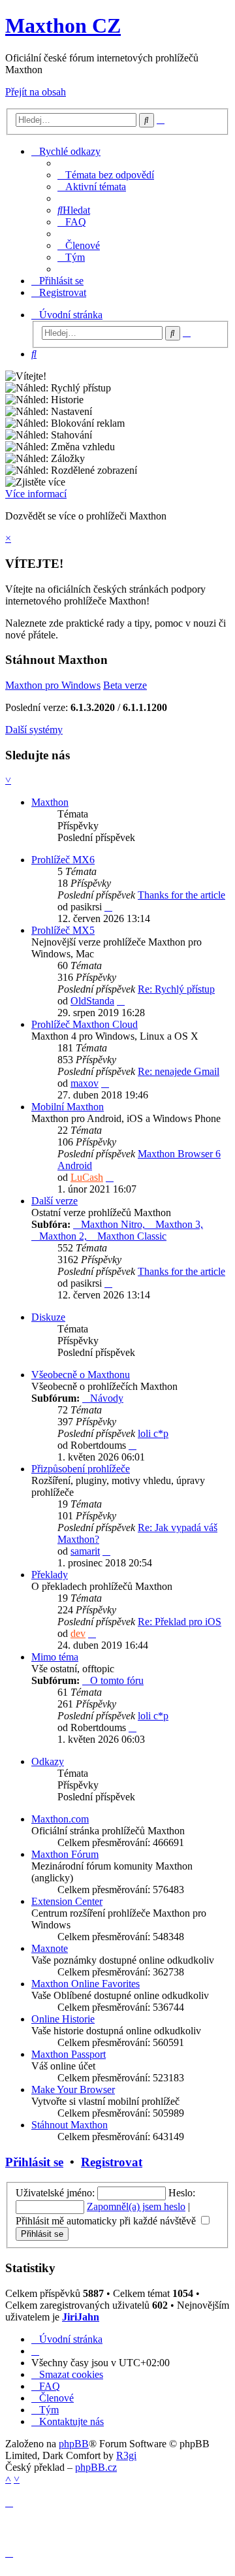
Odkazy (48, 1761)
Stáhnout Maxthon (70, 2125)
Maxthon (50, 802)
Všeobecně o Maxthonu (81, 1375)
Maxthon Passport (69, 2054)
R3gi (126, 2455)
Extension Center (67, 1901)
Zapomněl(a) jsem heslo (136, 2206)
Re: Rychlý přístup (176, 989)
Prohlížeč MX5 (63, 930)
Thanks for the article (181, 895)
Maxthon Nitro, (114, 1224)
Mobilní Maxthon (68, 1107)
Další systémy (34, 730)
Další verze (55, 1201)
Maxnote (50, 1948)
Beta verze (125, 685)
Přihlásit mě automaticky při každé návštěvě (107, 2221)
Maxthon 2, (64, 1236)
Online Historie (63, 2019)
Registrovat (112, 2162)
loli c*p (153, 1433)
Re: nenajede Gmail (179, 1071)
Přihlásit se (34, 2162)
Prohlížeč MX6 (63, 860)
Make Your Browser (73, 2089)
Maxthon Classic (132, 1236)
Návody (107, 1398)
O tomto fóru (117, 1680)
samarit (85, 1551)
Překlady (50, 1575)
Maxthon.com (60, 1819)
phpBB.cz (96, 2467)
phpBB (74, 2444)
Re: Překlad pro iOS (180, 1622)
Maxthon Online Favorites (86, 1984)
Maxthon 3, (179, 1224)
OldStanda (92, 1001)
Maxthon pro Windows (53, 685)
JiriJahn (81, 2317)
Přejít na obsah (36, 92)
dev (78, 1633)
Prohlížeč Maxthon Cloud (85, 1024)
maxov (85, 1083)
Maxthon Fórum (65, 1854)
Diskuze (48, 1317)
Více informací (36, 494)
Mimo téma (55, 1657)
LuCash (87, 1177)
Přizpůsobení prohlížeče (81, 1469)
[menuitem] (106, 175)
